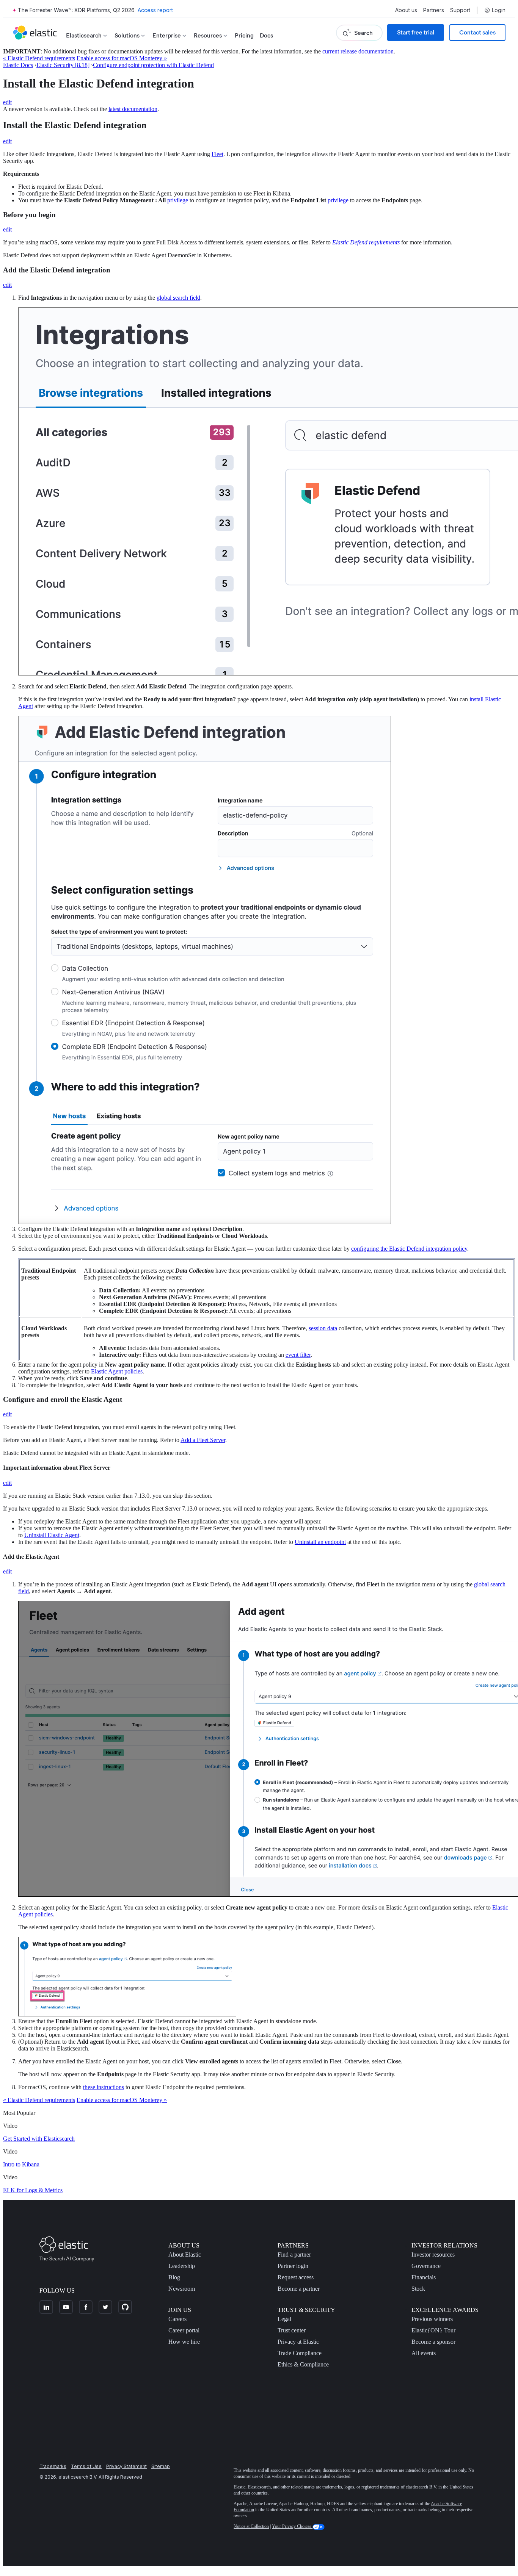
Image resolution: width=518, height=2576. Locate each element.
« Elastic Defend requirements (39, 58)
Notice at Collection (251, 2526)
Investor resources (433, 2255)
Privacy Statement (126, 2466)
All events (424, 2353)
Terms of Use (86, 2466)
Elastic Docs (18, 65)
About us (406, 10)
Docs (266, 35)
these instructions (104, 2087)
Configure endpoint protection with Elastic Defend (153, 65)
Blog (174, 2277)
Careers (177, 2319)
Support (460, 10)
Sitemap (161, 2466)
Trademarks (53, 2466)
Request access (296, 2277)
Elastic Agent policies (117, 1371)
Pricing (244, 35)
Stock (418, 2289)
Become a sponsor (433, 2342)
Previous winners (432, 2319)
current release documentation (358, 51)
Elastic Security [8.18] (63, 65)
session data (323, 1328)
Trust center (292, 2330)
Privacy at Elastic (298, 2342)
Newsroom (182, 2289)
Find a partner (294, 2255)
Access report (155, 10)
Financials (424, 2277)
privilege (178, 200)
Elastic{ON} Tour (433, 2330)
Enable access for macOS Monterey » (122, 58)
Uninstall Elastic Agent (52, 1535)
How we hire (184, 2342)
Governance (426, 2266)
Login (499, 10)
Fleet (217, 154)
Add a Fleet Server (203, 1440)
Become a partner (299, 2289)
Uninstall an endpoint (320, 1542)
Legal (284, 2319)
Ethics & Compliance (303, 2364)
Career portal (184, 2330)
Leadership (182, 2266)
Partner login (293, 2266)
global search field (178, 298)
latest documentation (133, 109)
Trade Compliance (300, 2353)
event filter (298, 1355)
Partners (434, 10)
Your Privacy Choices (292, 2526)
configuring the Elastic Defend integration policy (409, 1249)
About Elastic (185, 2255)
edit (7, 102)
